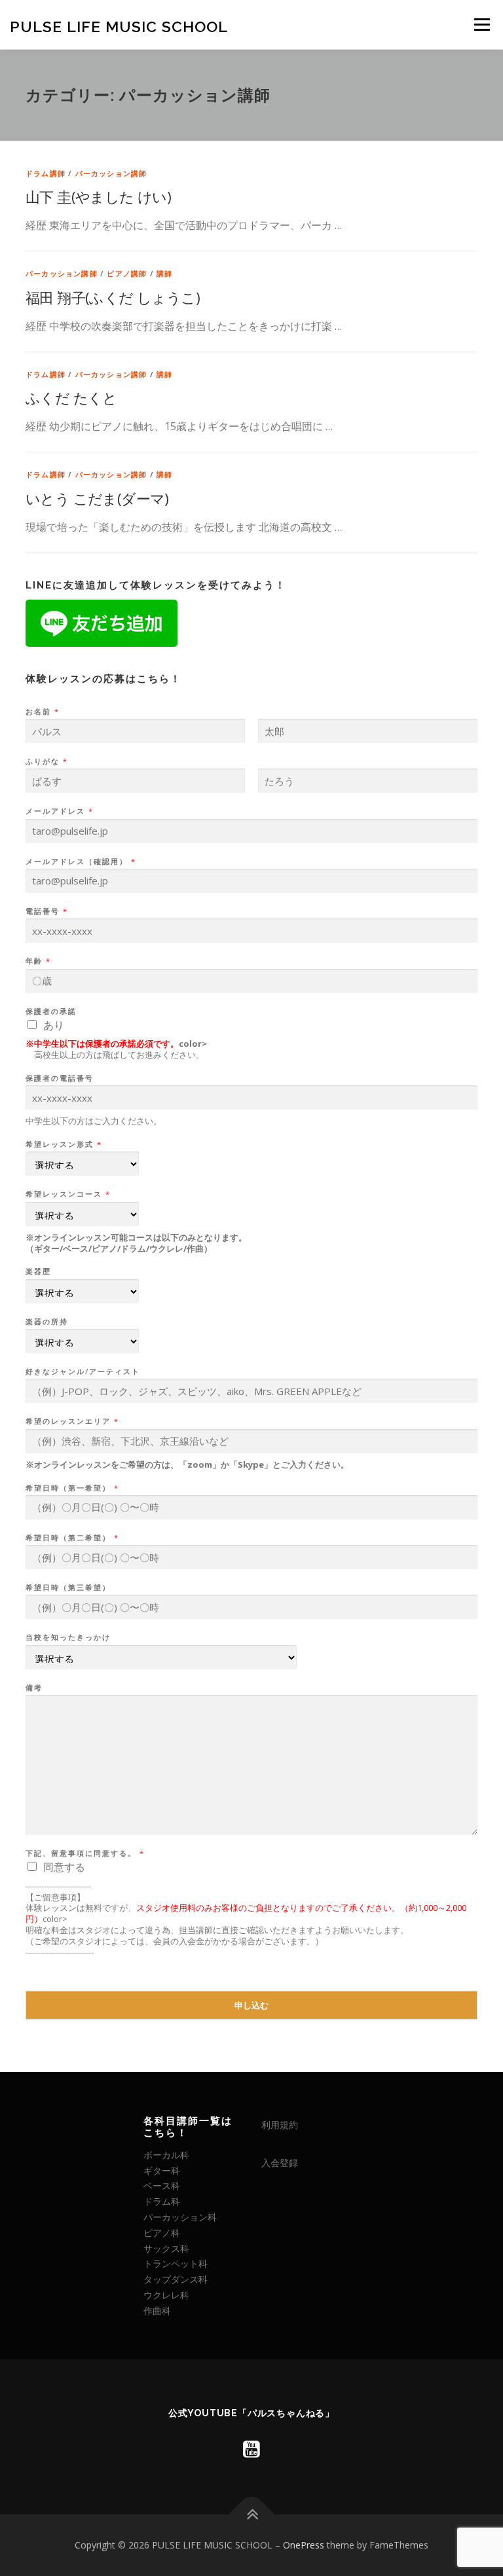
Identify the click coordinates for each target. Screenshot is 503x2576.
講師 (164, 273)
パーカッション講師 (111, 173)
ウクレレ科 (166, 2295)
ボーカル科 (166, 2155)
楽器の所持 (47, 1322)
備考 (34, 1688)
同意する (64, 1867)
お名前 (42, 712)
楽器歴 (38, 1271)
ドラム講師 (46, 173)
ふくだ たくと (71, 397)
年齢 (38, 961)
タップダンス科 (176, 2279)
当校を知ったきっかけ (68, 1637)
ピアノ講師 (127, 273)
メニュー (482, 24)
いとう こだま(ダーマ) (97, 498)
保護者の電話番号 (60, 1078)
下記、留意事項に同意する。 (84, 1853)
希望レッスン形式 (63, 1144)
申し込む (251, 2005)
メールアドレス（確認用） (80, 862)
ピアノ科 (162, 2233)
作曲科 (157, 2311)
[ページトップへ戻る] (252, 2515)
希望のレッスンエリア (72, 1421)
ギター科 (162, 2170)
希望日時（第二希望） (72, 1538)
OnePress (304, 2545)
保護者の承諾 (51, 1011)
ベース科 (162, 2186)
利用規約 (280, 2125)
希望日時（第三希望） (68, 1587)
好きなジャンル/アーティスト (83, 1371)
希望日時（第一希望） (72, 1488)
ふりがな (46, 761)
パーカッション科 (180, 2217)
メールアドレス (59, 811)
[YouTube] (251, 2449)
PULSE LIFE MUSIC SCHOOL (119, 26)
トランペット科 (176, 2263)
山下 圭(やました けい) (98, 196)
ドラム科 (162, 2201)
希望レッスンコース (67, 1194)
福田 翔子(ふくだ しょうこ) (113, 297)
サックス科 (166, 2248)
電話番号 (46, 911)
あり (54, 1025)
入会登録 (280, 2163)
